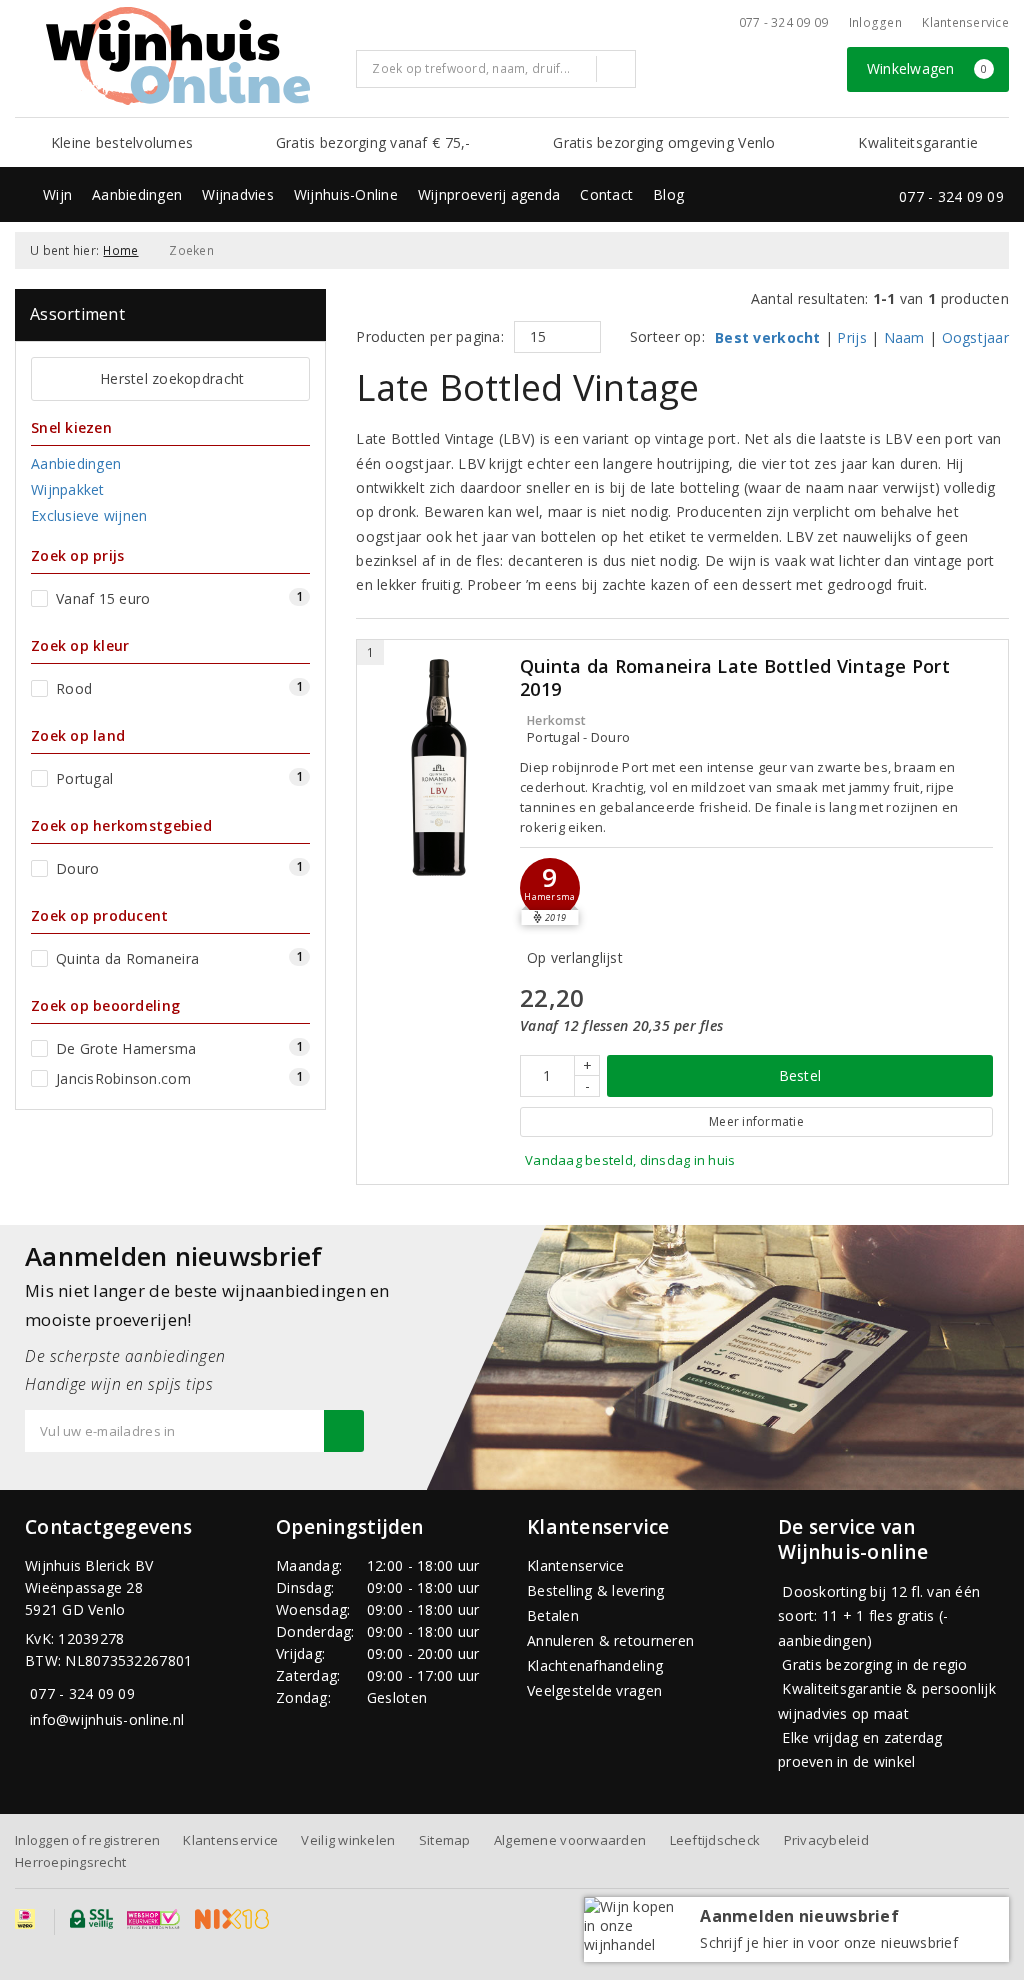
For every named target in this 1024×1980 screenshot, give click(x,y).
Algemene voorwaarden (570, 1840)
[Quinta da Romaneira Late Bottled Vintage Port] (438, 767)
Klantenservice (965, 22)
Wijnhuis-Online (346, 194)
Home (120, 250)
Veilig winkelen (348, 1840)
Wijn (57, 194)
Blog (668, 194)
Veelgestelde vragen (594, 1690)
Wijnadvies (238, 194)
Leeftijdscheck (715, 1840)
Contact (606, 194)
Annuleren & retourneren (610, 1640)
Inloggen (875, 22)
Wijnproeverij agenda (489, 194)
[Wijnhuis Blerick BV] (178, 56)
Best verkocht (767, 337)
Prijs (851, 337)
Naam (904, 337)
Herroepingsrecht (70, 1862)
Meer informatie (756, 1121)
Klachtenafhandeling (595, 1665)
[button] (550, 888)
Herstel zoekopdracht (172, 378)
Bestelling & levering (596, 1590)
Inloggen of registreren (87, 1840)
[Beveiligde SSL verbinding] (153, 1919)
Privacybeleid (826, 1840)
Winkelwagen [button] (927, 68)
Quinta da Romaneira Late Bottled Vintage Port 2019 (735, 678)
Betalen (553, 1615)
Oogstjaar (975, 337)
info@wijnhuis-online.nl (107, 1719)
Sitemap (445, 1840)
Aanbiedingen (137, 194)
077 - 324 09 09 (784, 22)
